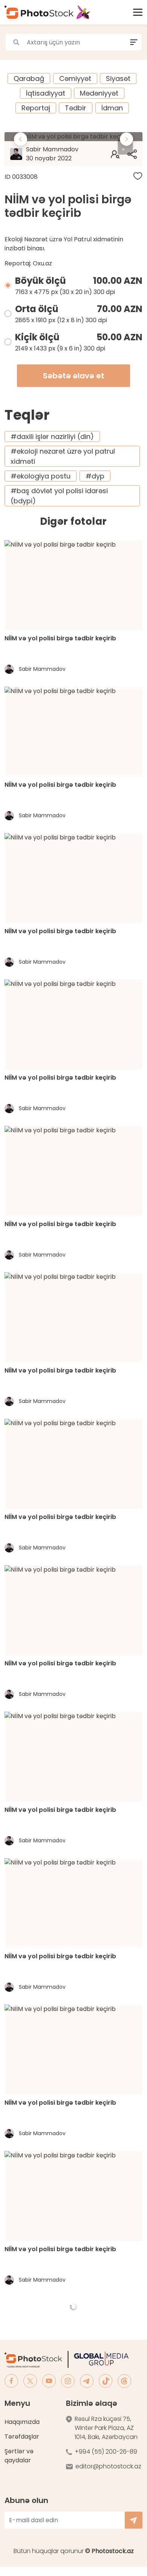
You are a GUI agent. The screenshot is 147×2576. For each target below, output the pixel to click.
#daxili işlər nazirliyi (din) (52, 436)
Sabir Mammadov (52, 154)
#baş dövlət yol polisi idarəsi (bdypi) (59, 496)
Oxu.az (42, 263)
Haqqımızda (22, 2422)
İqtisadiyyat (46, 93)
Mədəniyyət (99, 93)
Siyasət (118, 78)
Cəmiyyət (75, 78)
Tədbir (76, 108)
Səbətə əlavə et (74, 376)
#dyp (95, 476)
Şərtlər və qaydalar (19, 2456)
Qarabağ (29, 78)
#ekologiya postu (41, 476)
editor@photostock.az (108, 2466)
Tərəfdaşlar (22, 2437)
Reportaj (36, 108)
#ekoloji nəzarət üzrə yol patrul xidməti (63, 456)
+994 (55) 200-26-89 (106, 2452)
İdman (112, 108)
